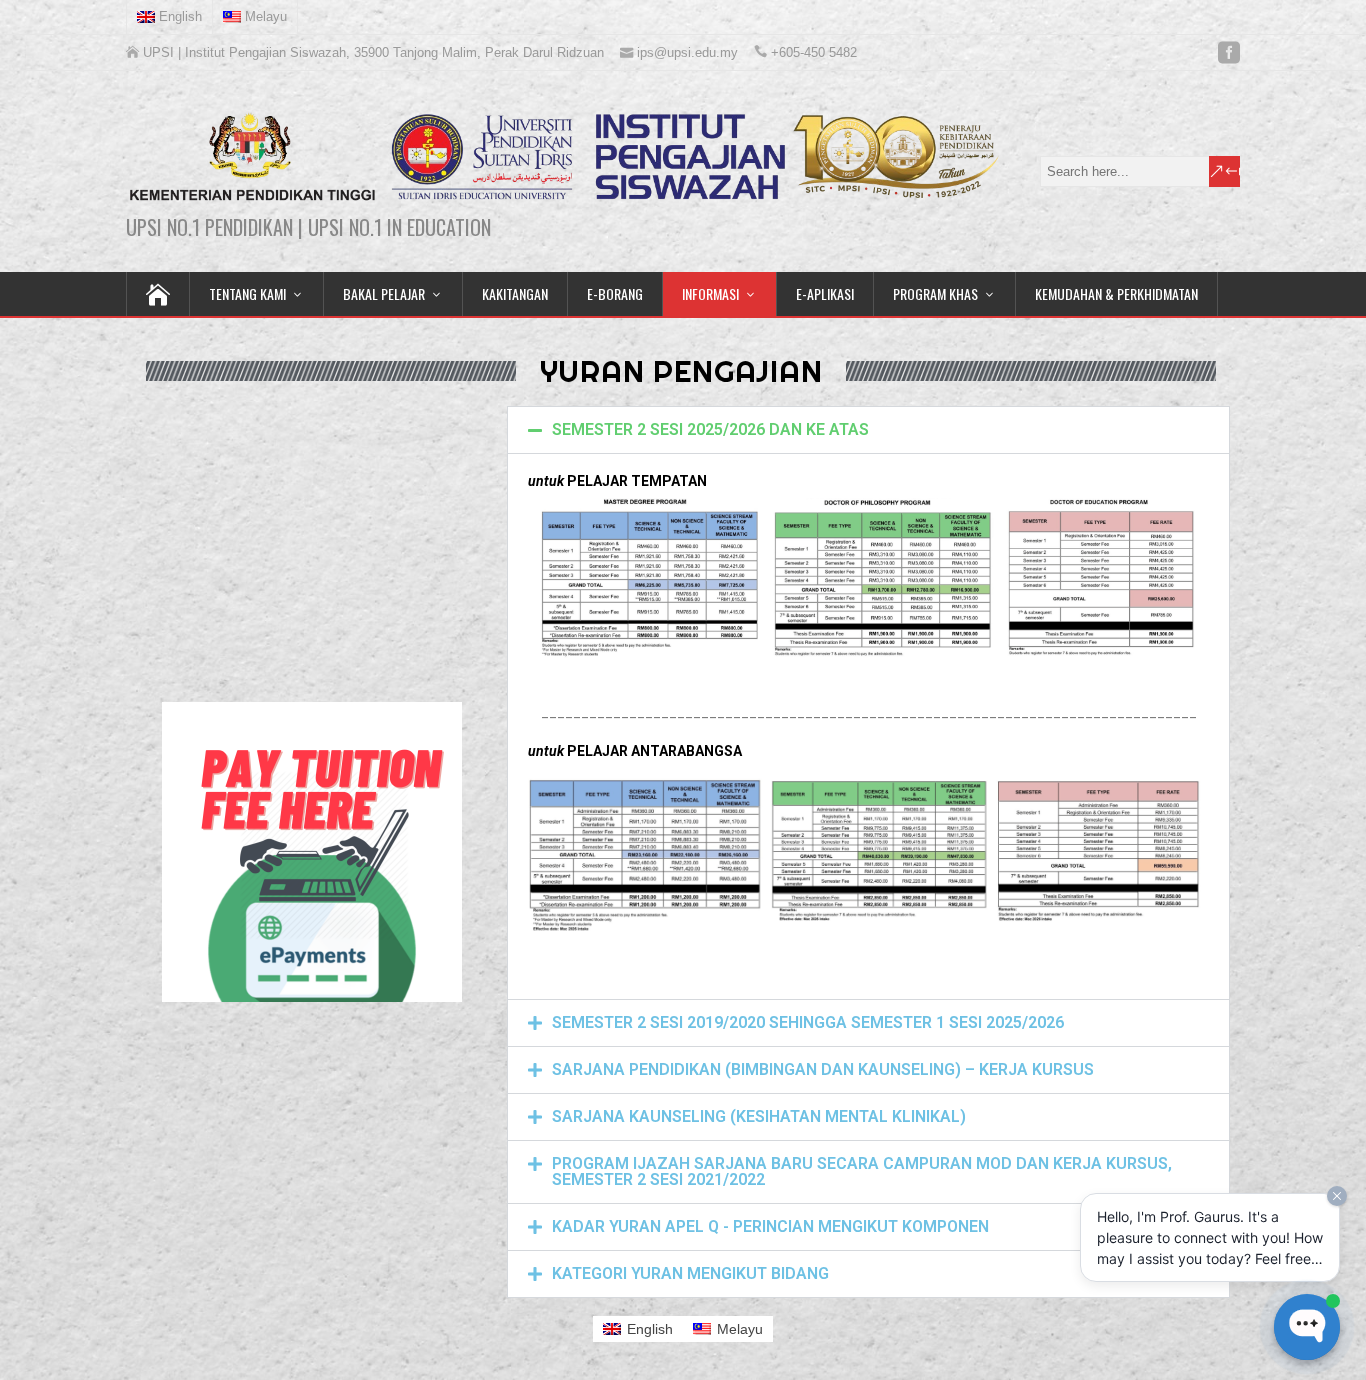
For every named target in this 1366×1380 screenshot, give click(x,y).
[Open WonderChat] (1307, 1327)
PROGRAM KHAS (935, 293)
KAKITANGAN (515, 293)
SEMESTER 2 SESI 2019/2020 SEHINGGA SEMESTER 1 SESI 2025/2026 (808, 1022)
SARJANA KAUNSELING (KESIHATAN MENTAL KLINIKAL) (759, 1116)
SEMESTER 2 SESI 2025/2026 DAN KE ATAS (710, 429)
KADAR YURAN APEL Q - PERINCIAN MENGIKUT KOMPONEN (770, 1226)
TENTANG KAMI (247, 293)
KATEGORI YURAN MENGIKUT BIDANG (690, 1273)
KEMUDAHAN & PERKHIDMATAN (1116, 293)
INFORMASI (710, 293)
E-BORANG (615, 293)
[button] (868, 430)
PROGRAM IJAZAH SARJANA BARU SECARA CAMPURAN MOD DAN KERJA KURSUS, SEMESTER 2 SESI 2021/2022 (862, 1171)
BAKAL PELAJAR (384, 293)
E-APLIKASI (825, 293)
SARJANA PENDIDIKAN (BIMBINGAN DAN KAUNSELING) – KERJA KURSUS (823, 1069)
